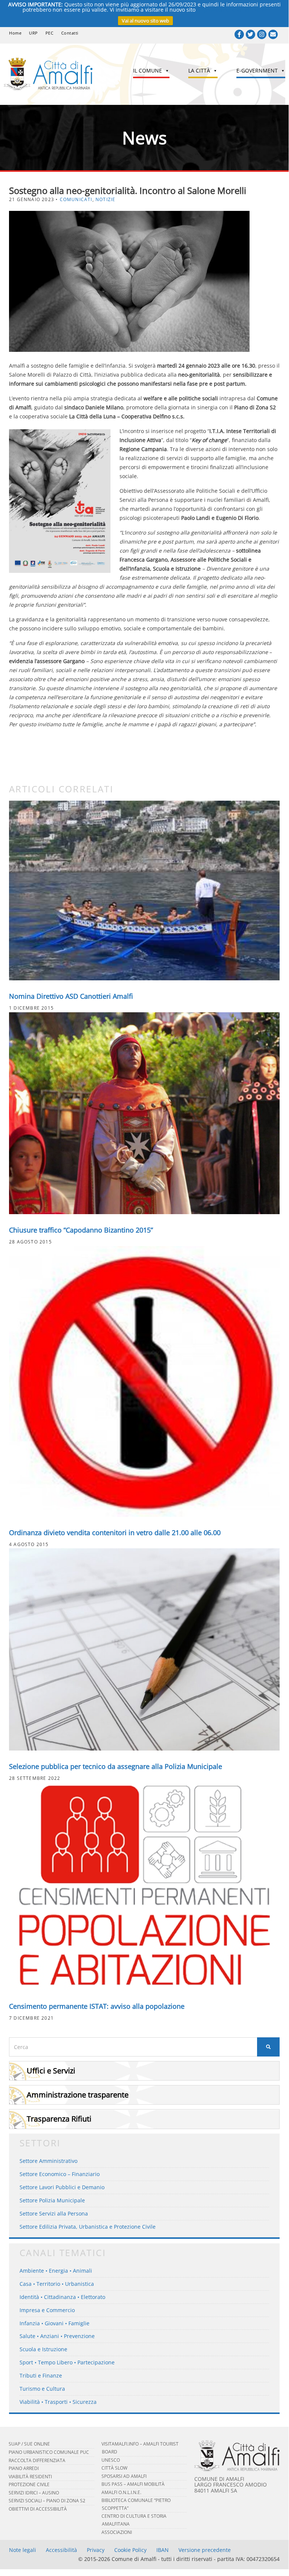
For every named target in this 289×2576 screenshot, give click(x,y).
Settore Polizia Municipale (52, 2200)
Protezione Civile (29, 2484)
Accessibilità (61, 2550)
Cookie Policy (130, 2550)
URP (33, 33)
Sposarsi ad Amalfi (124, 2476)
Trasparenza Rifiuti (59, 2119)
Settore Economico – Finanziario (60, 2174)
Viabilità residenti (30, 2477)
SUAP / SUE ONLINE (29, 2444)
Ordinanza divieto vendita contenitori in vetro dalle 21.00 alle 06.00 (115, 1533)
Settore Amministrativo (48, 2161)
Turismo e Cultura (42, 2389)
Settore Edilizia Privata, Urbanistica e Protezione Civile (88, 2227)
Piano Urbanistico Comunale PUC (49, 2452)
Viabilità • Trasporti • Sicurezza (58, 2402)
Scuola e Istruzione (43, 2349)
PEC (50, 33)
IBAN (163, 2550)
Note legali (23, 2550)
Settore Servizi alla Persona (54, 2213)
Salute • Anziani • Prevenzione (57, 2336)
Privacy (96, 2550)
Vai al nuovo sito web (145, 21)
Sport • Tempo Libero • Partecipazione (67, 2362)
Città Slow (114, 2468)
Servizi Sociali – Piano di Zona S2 (47, 2501)
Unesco (111, 2460)
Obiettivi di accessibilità (38, 2509)
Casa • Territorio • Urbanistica (57, 2284)
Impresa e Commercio (47, 2310)
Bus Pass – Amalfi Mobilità (133, 2484)
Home (15, 33)
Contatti (70, 33)
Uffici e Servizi (51, 2071)
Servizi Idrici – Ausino (34, 2493)
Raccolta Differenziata (37, 2460)
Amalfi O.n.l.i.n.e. (121, 2492)
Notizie (105, 199)
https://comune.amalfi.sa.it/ (232, 10)
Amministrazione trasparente (78, 2095)
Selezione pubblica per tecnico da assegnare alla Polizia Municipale (117, 1766)
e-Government (257, 70)
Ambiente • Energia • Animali (56, 2271)
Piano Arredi (24, 2468)
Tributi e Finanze (41, 2375)
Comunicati (76, 199)
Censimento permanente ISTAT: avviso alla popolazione (97, 2006)
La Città (199, 70)
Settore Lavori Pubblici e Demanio (62, 2187)
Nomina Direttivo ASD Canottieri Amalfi (71, 996)
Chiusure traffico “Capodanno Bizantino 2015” (81, 1230)
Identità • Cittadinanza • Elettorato (62, 2297)
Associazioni (117, 2532)
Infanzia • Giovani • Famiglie (54, 2323)
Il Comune (148, 70)
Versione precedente (205, 2550)
